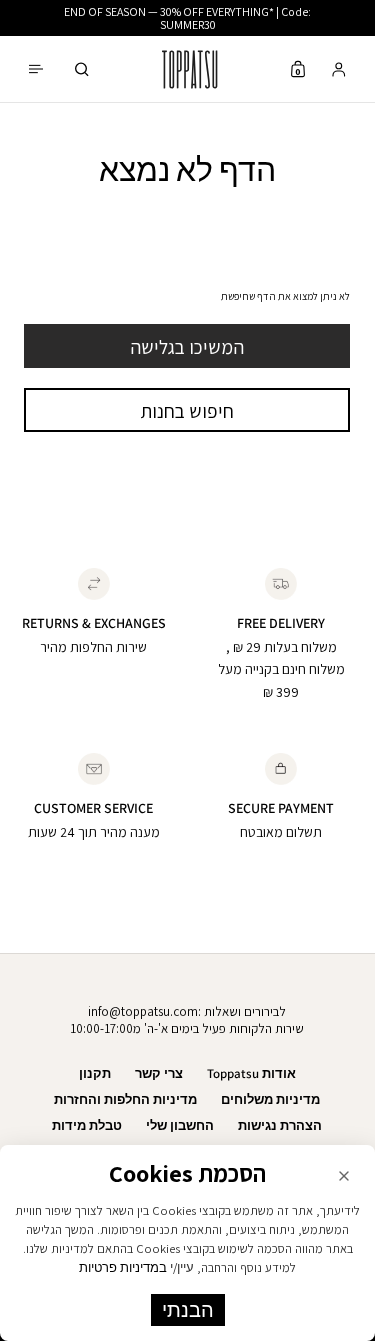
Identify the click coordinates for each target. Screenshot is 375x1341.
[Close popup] (344, 1176)
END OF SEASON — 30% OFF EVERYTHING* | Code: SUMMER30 (187, 18)
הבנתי (188, 1310)
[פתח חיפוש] (82, 69)
